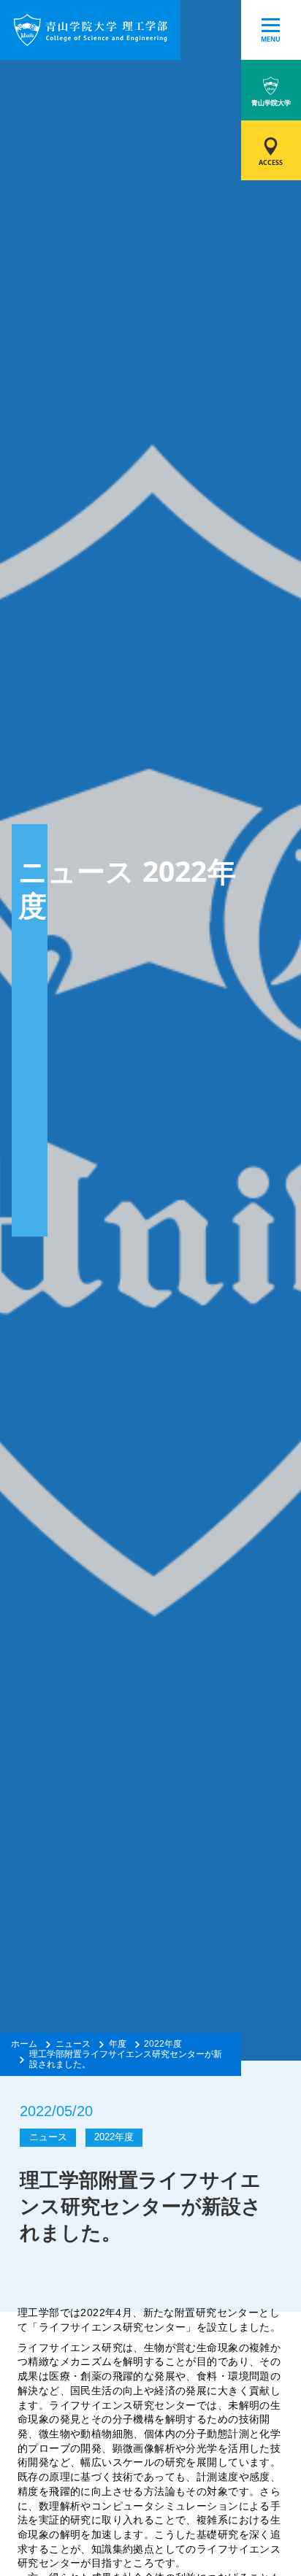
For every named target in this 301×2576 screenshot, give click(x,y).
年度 (118, 2044)
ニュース (73, 2044)
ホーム (24, 2044)
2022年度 (163, 2044)
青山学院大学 (271, 103)
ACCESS (271, 162)
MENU (271, 39)
